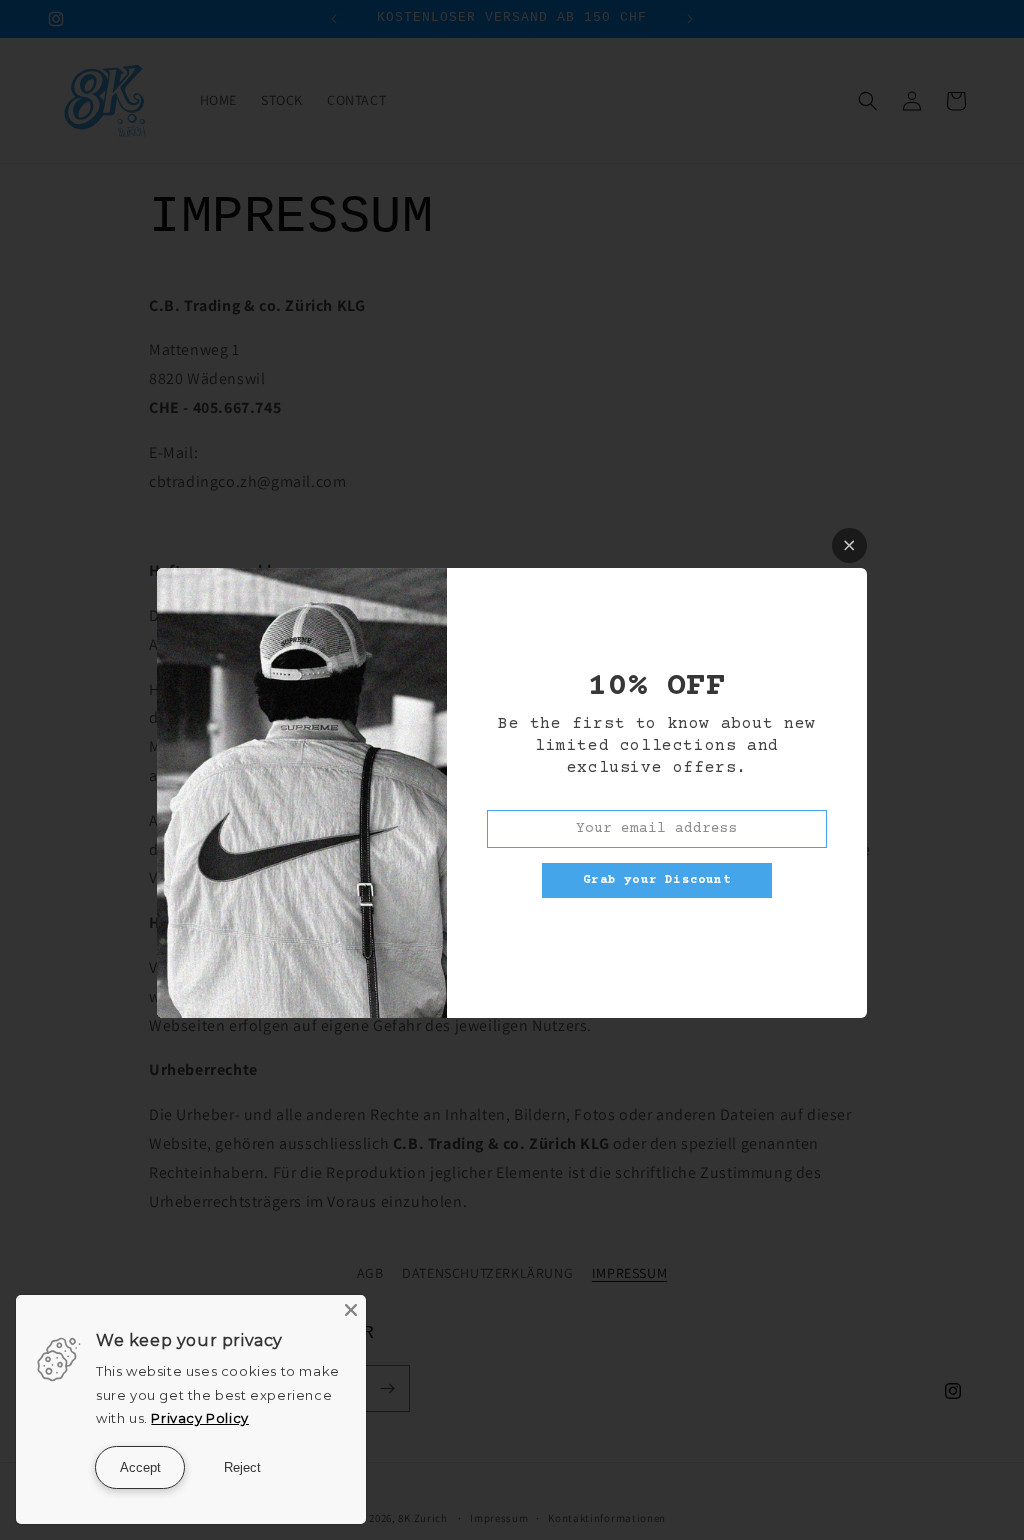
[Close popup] (849, 545)
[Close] (351, 1310)
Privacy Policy (199, 1418)
